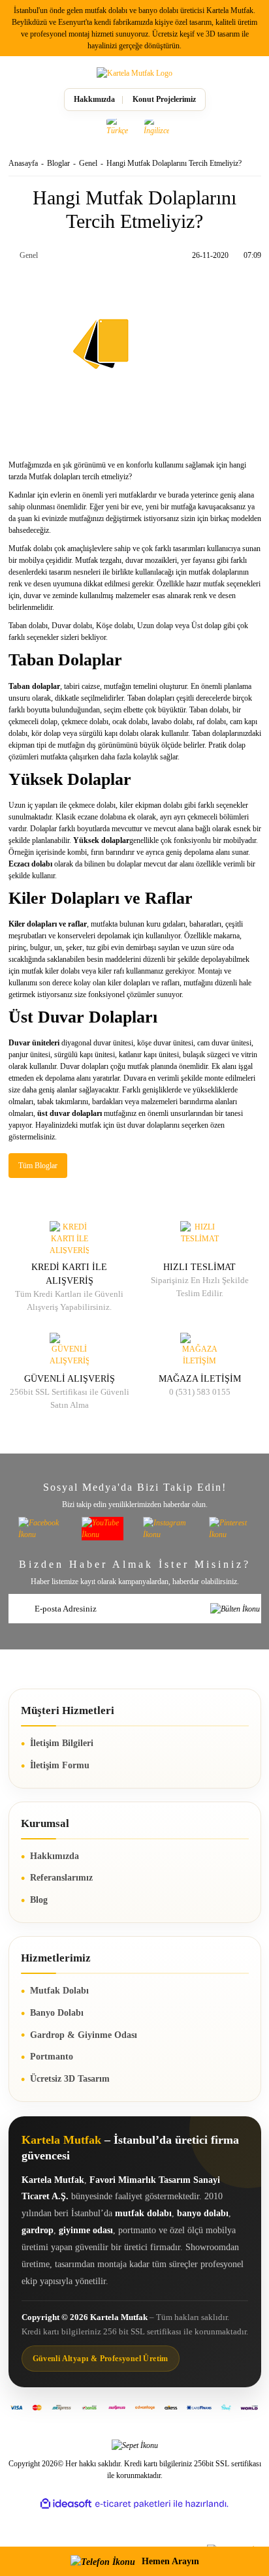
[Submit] (235, 1609)
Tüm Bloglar (38, 1166)
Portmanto (52, 2057)
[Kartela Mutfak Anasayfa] (134, 73)
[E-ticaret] (133, 2504)
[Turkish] (119, 127)
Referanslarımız (61, 1878)
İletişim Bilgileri (62, 1743)
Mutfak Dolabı (59, 1991)
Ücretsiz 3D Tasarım (70, 2079)
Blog (39, 1900)
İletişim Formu (60, 1765)
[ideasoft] (66, 2504)
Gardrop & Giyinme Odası (84, 2035)
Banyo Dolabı (57, 2013)
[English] (157, 127)
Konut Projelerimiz (164, 99)
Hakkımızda (94, 99)
